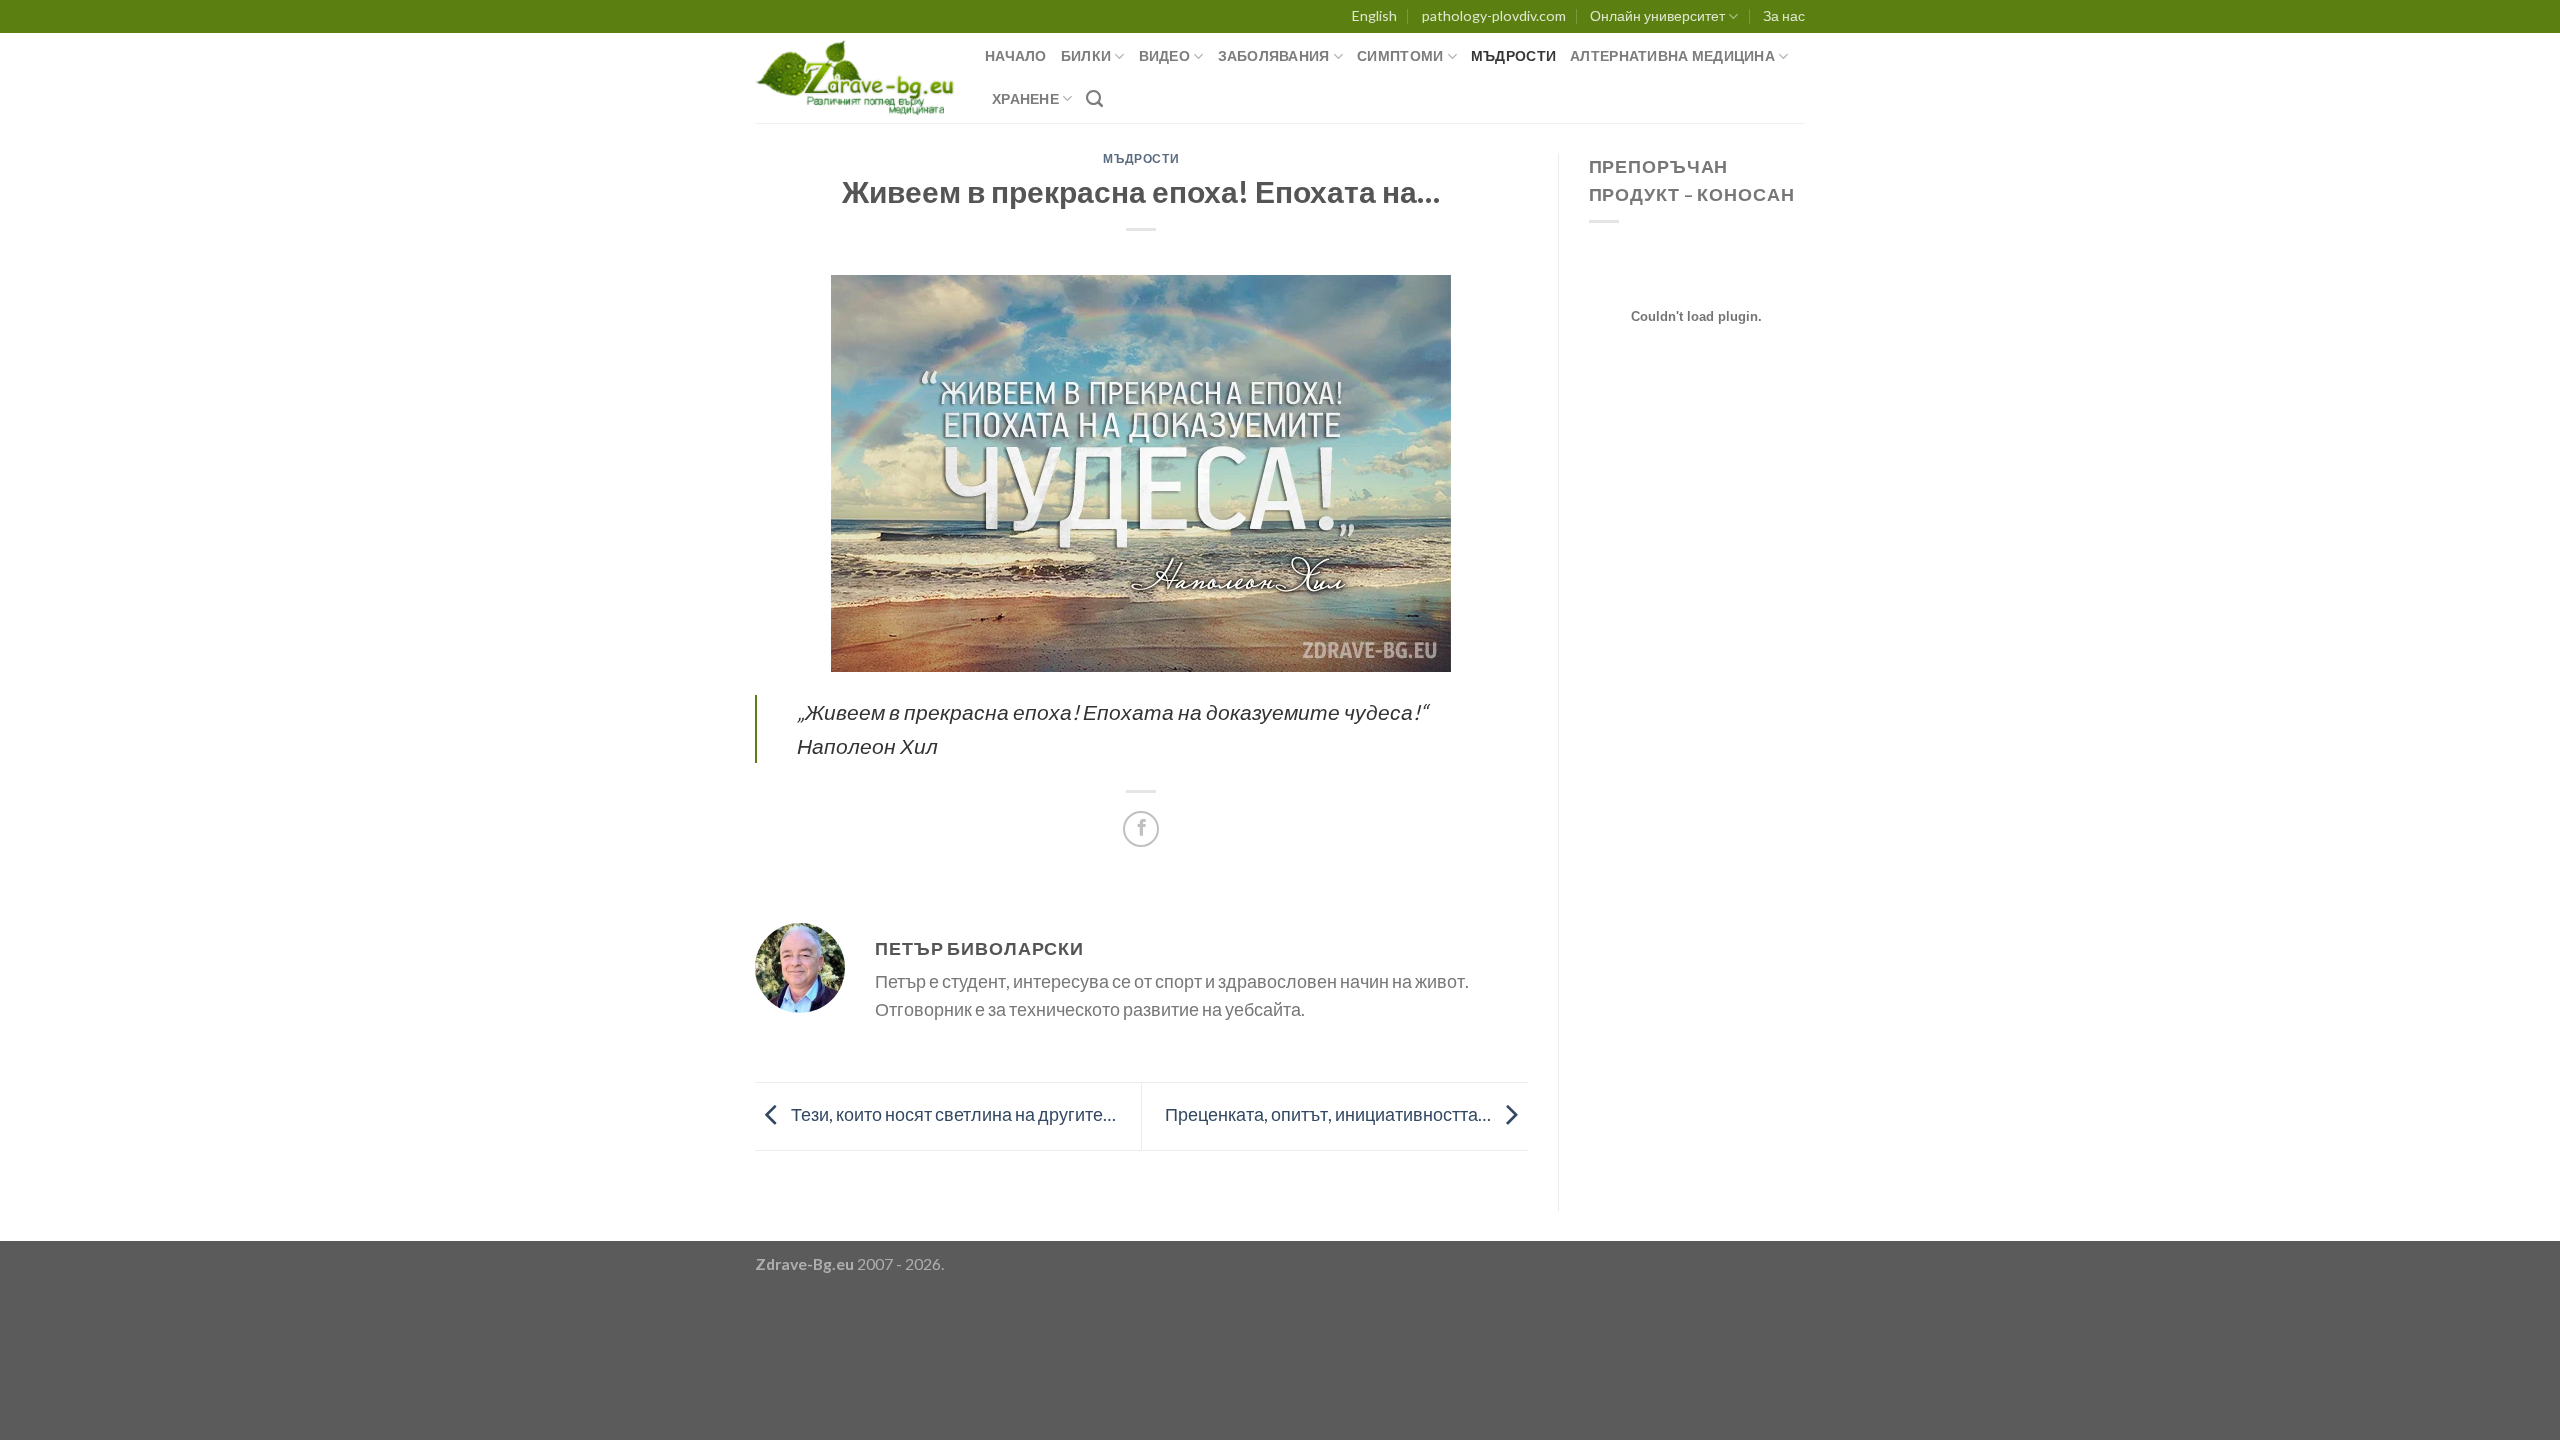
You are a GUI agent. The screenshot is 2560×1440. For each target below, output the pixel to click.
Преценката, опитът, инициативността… (1329, 1114)
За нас (1784, 15)
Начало (1016, 55)
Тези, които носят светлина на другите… (952, 1114)
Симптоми (1400, 55)
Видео (1164, 55)
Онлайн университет (1657, 15)
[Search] (1094, 99)
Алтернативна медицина (1672, 55)
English (1374, 15)
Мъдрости (1513, 55)
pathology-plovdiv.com (1494, 15)
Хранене (1025, 98)
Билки (1086, 55)
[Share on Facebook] (1141, 829)
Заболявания (1274, 55)
